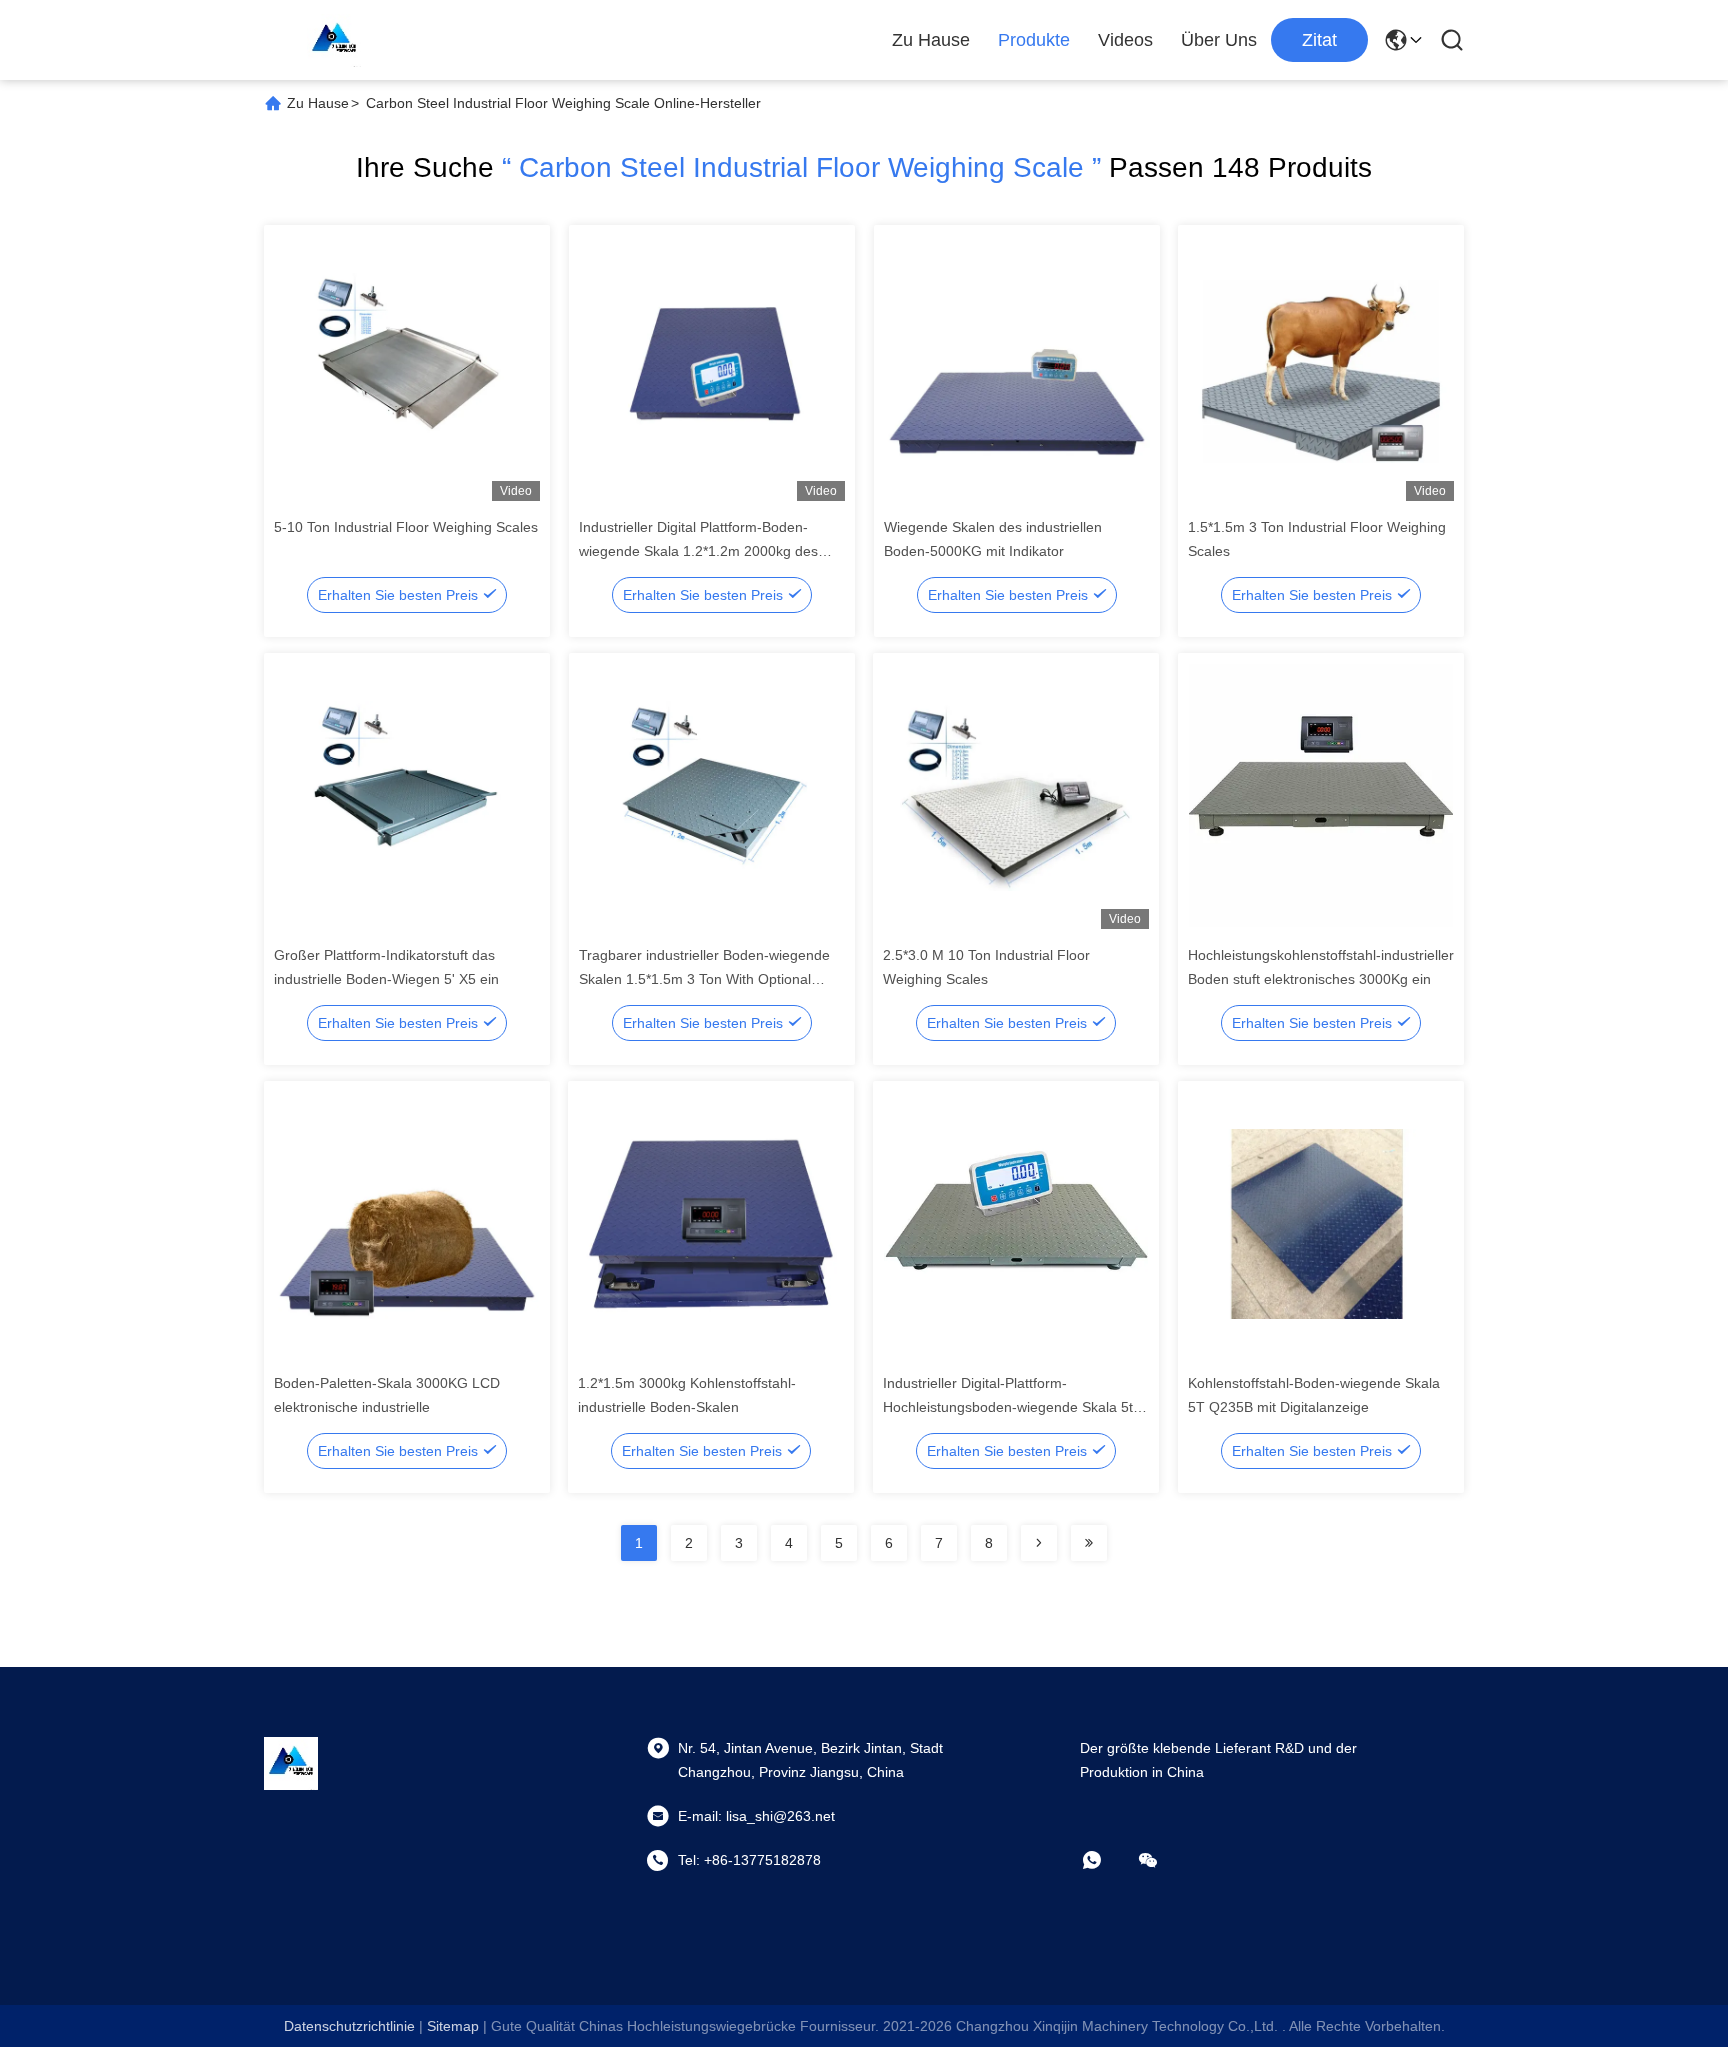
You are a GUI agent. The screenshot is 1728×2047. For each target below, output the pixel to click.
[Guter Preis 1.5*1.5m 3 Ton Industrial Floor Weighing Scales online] (1321, 367)
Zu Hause (931, 40)
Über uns (1219, 40)
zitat (1319, 40)
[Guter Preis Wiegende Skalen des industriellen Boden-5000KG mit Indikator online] (1017, 367)
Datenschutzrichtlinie (349, 2026)
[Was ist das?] (1106, 1860)
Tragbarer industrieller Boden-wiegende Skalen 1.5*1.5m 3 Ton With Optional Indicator (704, 979)
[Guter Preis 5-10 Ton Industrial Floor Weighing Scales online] (407, 367)
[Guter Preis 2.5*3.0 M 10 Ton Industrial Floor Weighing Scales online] (1016, 795)
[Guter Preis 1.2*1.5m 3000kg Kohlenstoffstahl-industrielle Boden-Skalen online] (711, 1223)
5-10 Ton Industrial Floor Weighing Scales (406, 527)
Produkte (1034, 40)
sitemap (453, 2026)
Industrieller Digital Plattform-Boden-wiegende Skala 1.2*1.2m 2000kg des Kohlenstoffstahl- (698, 551)
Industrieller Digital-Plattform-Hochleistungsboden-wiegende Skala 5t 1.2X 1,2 (1008, 1407)
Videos (1125, 40)
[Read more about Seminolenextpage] (1039, 1543)
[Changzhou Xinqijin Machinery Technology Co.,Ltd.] (334, 40)
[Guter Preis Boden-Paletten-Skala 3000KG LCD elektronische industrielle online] (407, 1223)
